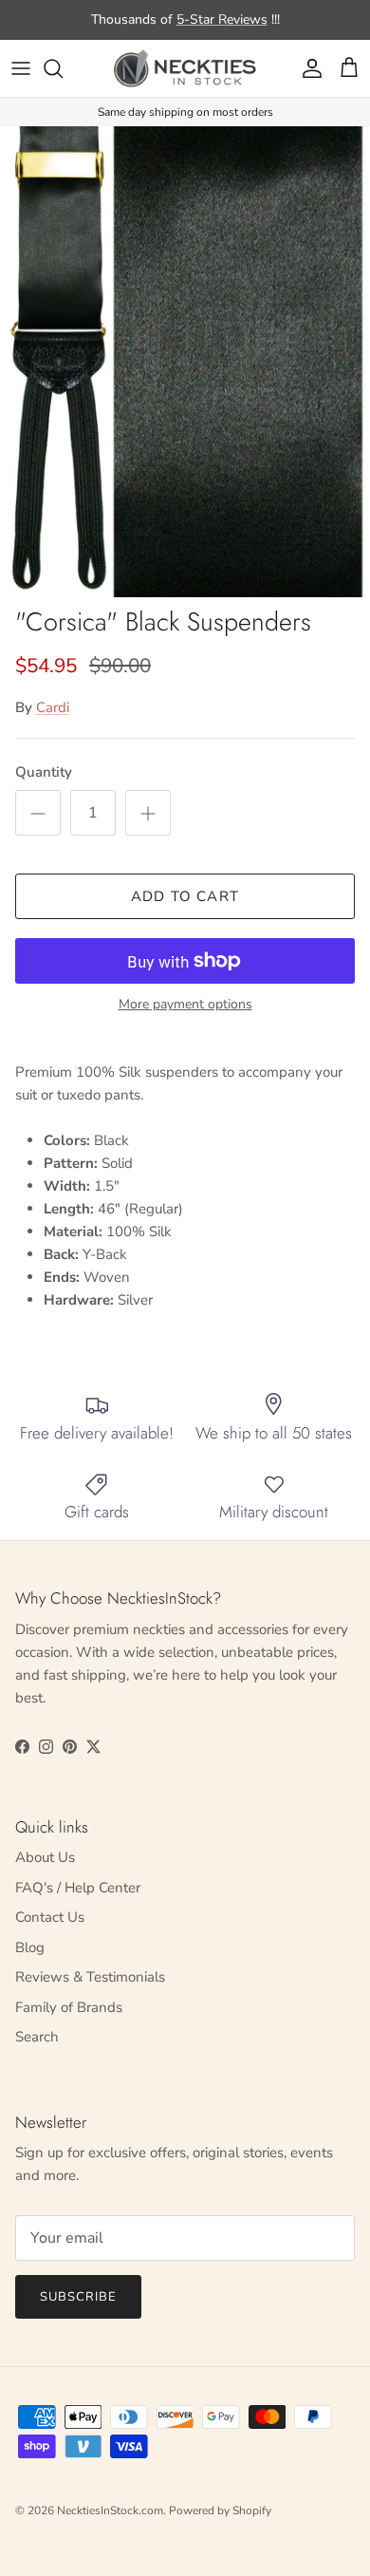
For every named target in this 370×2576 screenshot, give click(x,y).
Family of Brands (69, 2007)
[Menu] (21, 68)
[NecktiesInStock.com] (185, 68)
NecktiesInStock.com (110, 2510)
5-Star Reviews (222, 19)
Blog (30, 1947)
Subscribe (78, 2297)
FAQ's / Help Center (78, 1888)
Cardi (53, 707)
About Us (45, 1857)
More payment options (185, 1005)
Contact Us (50, 1917)
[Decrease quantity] (38, 813)
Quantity (44, 772)
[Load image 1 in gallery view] (185, 362)
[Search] (63, 68)
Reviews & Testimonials (90, 1977)
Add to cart (185, 896)
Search (37, 2037)
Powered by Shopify (220, 2510)
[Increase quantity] (148, 813)
